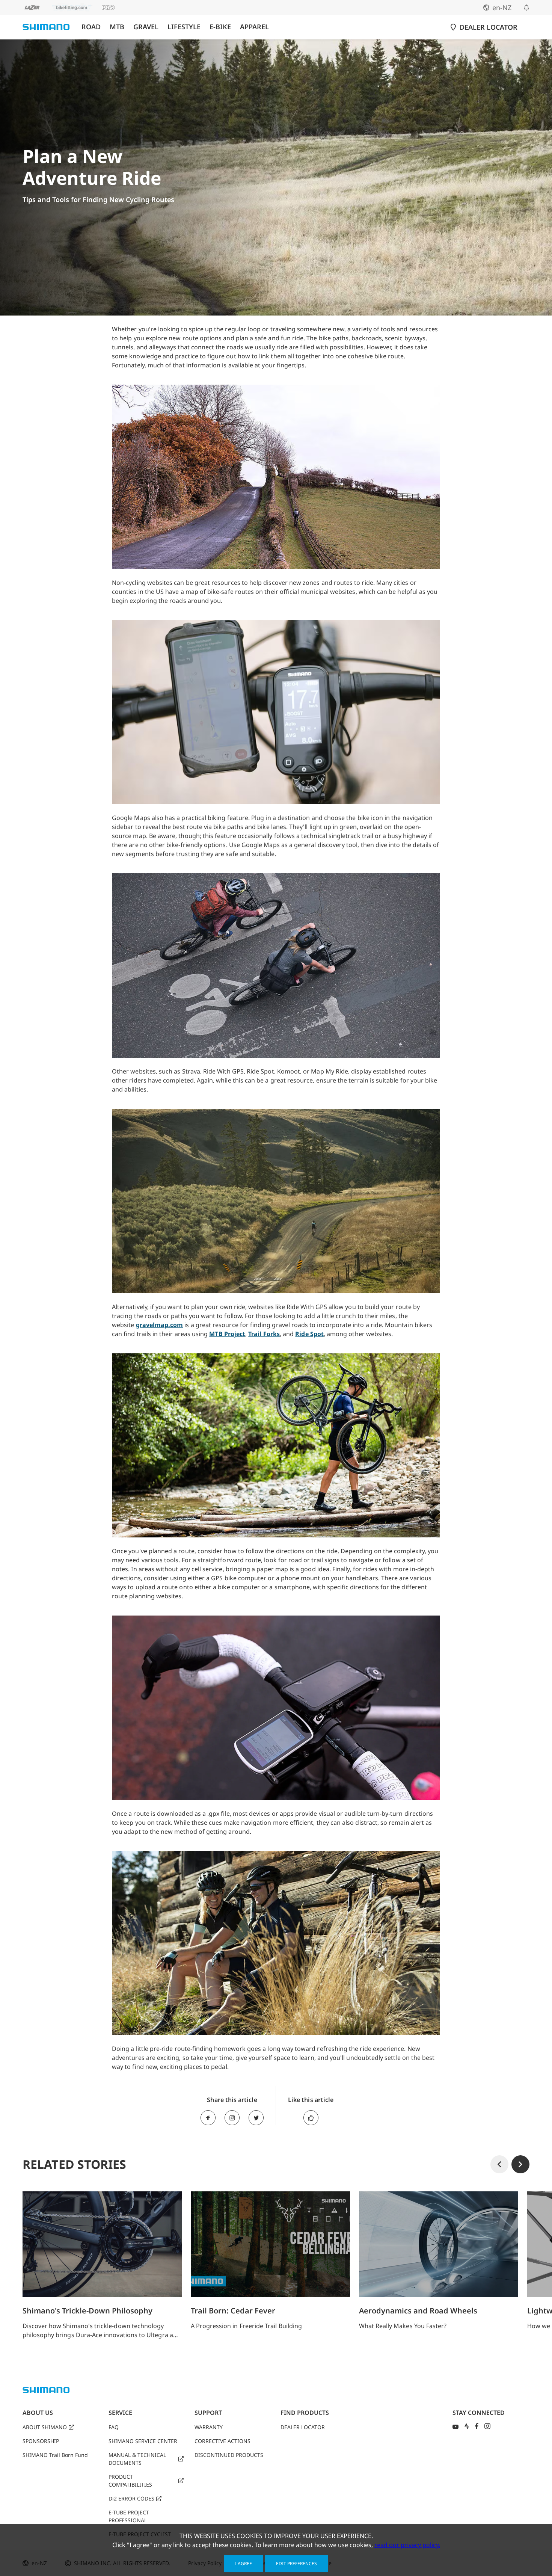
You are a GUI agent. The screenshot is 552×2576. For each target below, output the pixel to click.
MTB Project (227, 1334)
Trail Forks (264, 1334)
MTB (117, 27)
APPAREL (254, 27)
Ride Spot (309, 1334)
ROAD (91, 27)
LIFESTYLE (184, 27)
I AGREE (244, 2563)
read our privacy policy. (407, 2545)
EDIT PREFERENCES (296, 2563)
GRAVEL (146, 27)
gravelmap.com (160, 1325)
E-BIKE (220, 27)
